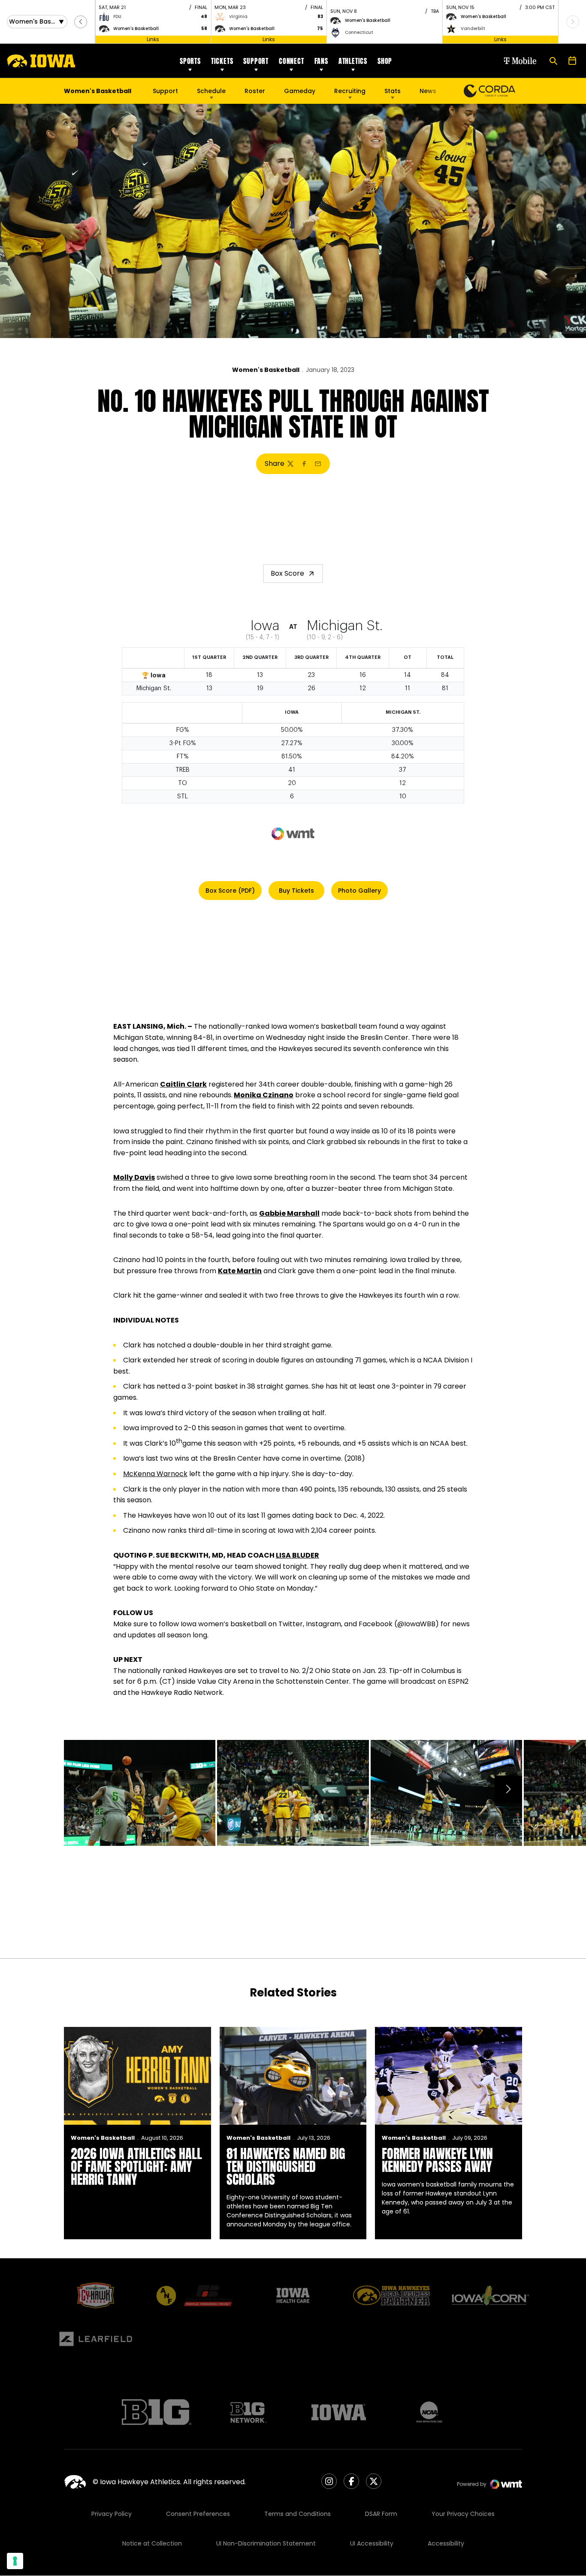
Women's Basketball (266, 370)
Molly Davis (134, 1177)
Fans (321, 61)
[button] (81, 22)
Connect (291, 61)
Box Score (287, 573)
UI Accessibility (372, 2543)
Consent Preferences (198, 2514)
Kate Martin (240, 1271)
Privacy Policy (112, 2514)
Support (256, 61)
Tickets (222, 61)
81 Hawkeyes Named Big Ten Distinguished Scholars (286, 2167)
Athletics (353, 61)
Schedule (211, 91)
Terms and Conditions (298, 2514)
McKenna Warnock (155, 1474)
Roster (255, 91)
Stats (393, 91)
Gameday (300, 91)
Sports (190, 61)
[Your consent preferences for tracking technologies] (15, 2561)
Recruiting (350, 91)
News (428, 91)
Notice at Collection (152, 2543)
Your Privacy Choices (463, 2514)
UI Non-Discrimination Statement (266, 2543)
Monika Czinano (264, 1095)
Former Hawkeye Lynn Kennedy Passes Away (437, 2160)
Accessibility (446, 2543)
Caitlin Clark (183, 1084)
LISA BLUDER (298, 1555)
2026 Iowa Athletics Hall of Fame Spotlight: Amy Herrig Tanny (136, 2167)
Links (153, 39)
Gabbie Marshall (289, 1213)
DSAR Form (381, 2514)
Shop (385, 61)
